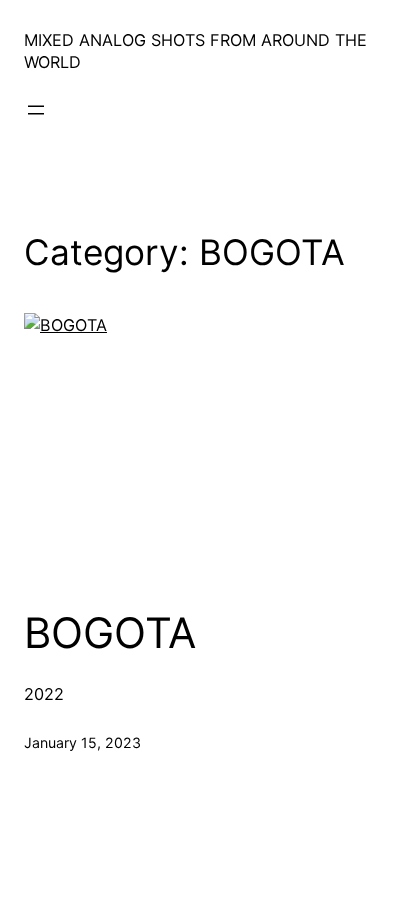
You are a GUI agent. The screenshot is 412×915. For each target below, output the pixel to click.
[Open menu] (36, 110)
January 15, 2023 (82, 742)
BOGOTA (110, 633)
